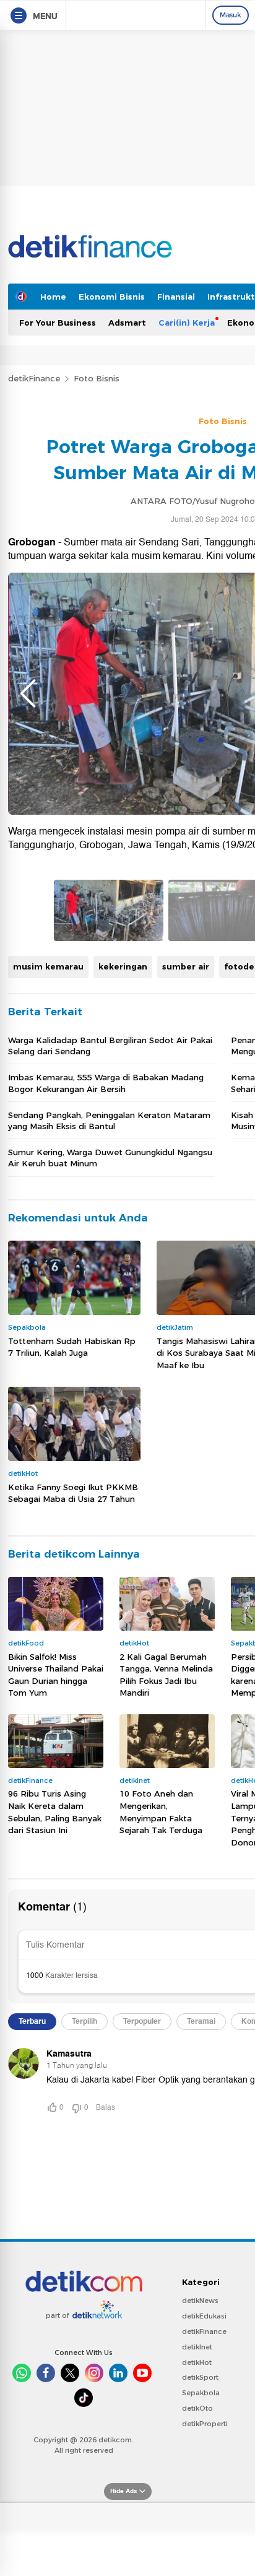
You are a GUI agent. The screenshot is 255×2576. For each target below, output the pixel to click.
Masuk (231, 15)
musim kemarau (48, 966)
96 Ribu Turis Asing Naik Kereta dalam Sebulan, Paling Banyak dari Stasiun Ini (55, 1812)
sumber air (186, 966)
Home (53, 297)
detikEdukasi (204, 2316)
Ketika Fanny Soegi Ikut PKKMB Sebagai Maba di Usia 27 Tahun (73, 1493)
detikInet (197, 2347)
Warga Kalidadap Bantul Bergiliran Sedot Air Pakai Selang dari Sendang (110, 1046)
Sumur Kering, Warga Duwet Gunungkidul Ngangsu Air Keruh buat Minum (110, 1158)
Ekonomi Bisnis (112, 297)
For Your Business (58, 323)
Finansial (176, 297)
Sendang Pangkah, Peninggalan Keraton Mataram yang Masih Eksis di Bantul (109, 1121)
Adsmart (127, 323)
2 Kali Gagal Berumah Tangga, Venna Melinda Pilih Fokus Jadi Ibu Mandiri (166, 1675)
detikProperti (205, 2424)
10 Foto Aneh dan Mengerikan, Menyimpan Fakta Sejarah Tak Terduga (161, 1812)
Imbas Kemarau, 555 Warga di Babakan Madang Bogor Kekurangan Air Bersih (106, 1083)
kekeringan (123, 966)
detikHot (197, 2362)
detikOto (197, 2408)
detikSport (200, 2377)
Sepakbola (201, 2393)
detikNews (200, 2301)
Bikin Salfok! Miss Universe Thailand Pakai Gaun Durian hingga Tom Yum (56, 1675)
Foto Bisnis (97, 378)
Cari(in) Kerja (187, 323)
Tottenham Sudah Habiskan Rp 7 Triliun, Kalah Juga (72, 1347)
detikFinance (34, 378)
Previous (28, 693)
